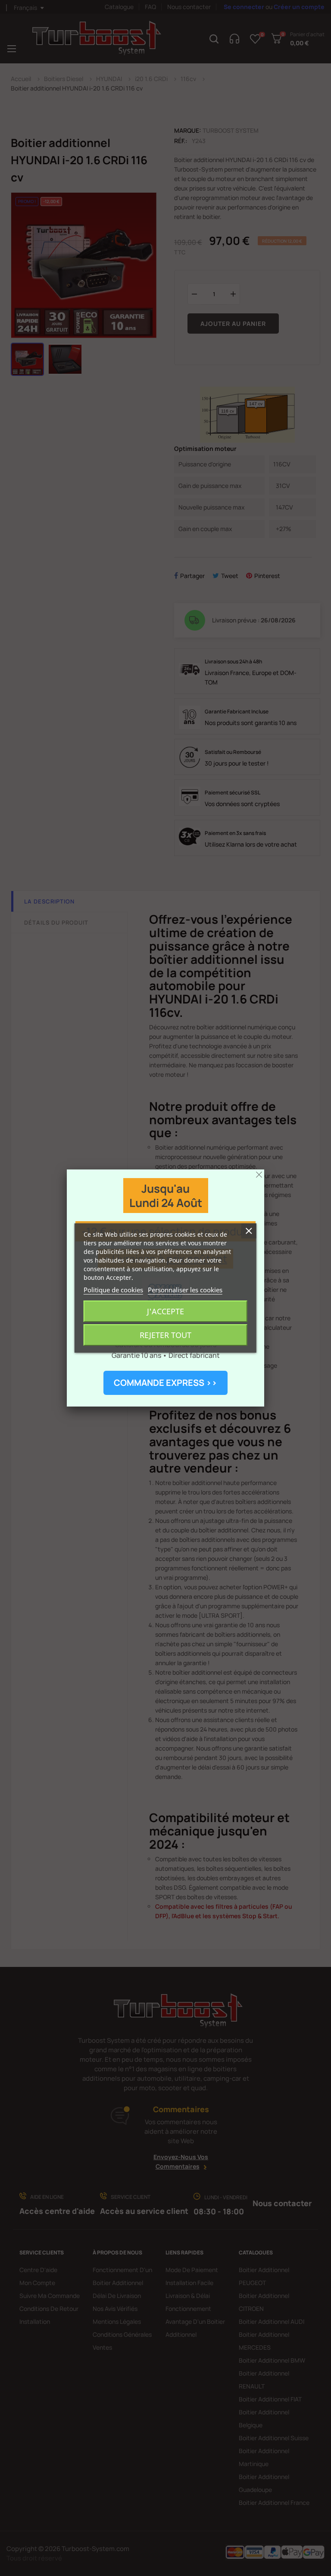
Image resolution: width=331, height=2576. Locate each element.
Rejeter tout (165, 1335)
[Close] (259, 1175)
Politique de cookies (113, 1290)
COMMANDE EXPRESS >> (165, 1383)
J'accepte (165, 1311)
